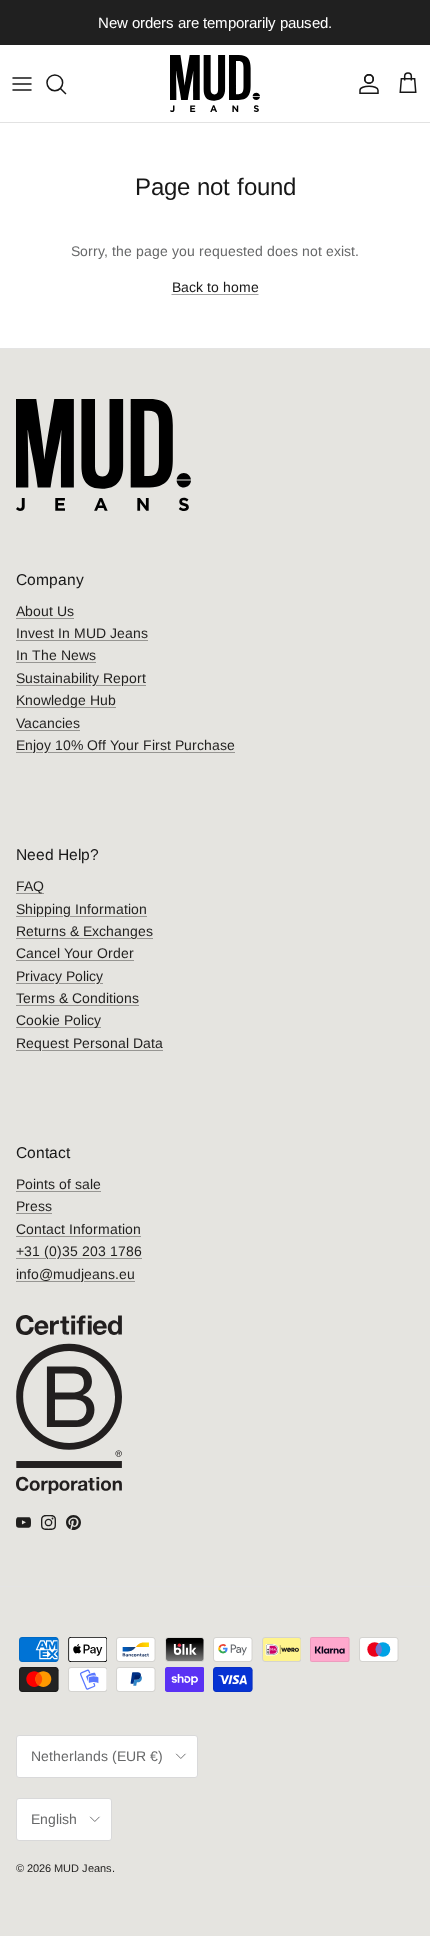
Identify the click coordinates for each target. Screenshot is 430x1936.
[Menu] (22, 84)
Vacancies (48, 723)
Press (34, 1206)
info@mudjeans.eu (75, 1274)
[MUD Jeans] (215, 83)
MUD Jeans (83, 1868)
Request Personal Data (89, 1043)
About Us (45, 611)
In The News (56, 655)
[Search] (66, 84)
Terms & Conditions (77, 998)
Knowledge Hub (66, 700)
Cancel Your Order (75, 953)
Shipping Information (81, 909)
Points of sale (58, 1184)
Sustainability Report (81, 678)
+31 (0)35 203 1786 (79, 1251)
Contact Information (78, 1229)
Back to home (215, 287)
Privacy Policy (59, 976)
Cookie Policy (58, 1020)
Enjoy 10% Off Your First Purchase (125, 745)
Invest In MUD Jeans (82, 633)
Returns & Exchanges (84, 931)
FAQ (30, 886)
